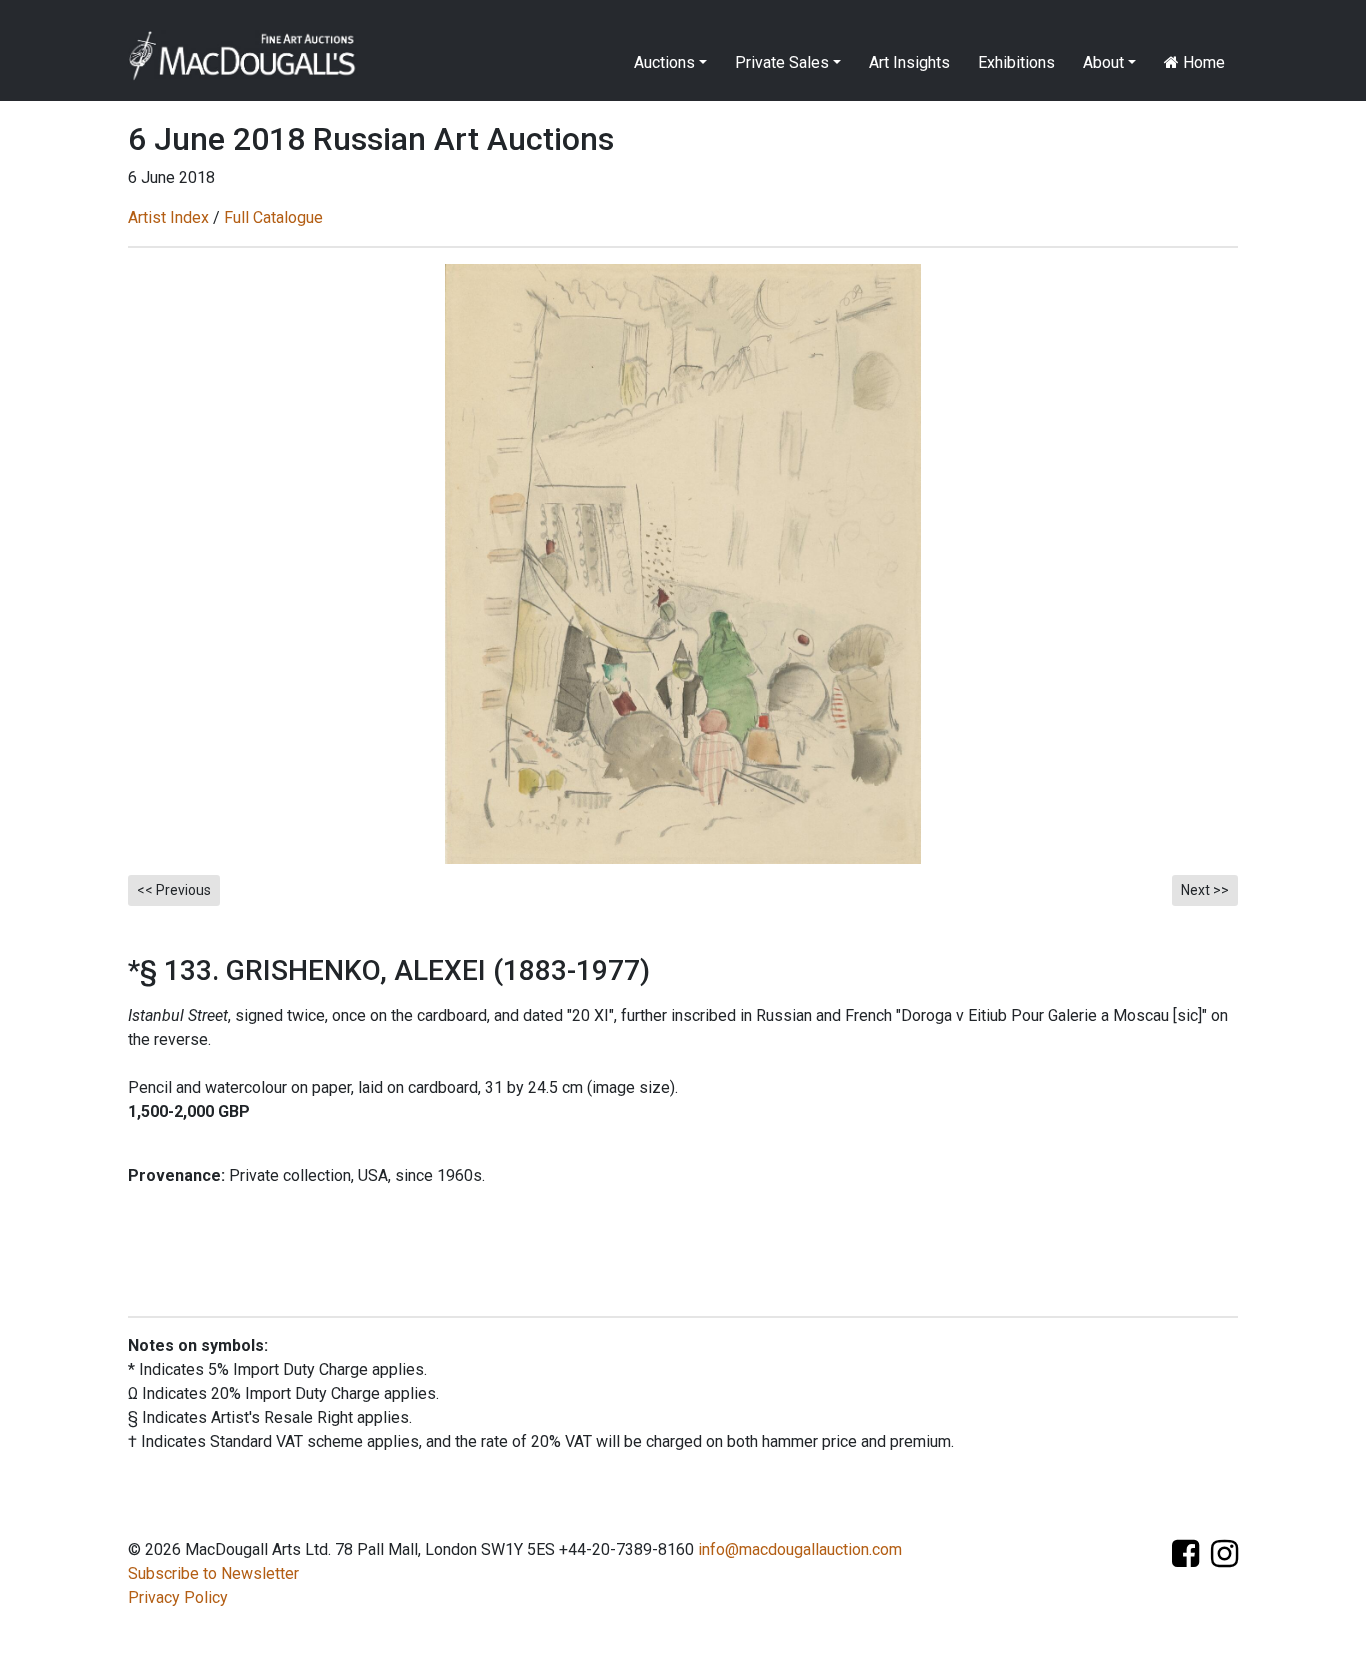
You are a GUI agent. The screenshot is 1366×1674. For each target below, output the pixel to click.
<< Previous (174, 890)
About (1103, 62)
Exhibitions (1016, 62)
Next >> (1205, 890)
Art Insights (909, 62)
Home (1202, 62)
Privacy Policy (178, 1597)
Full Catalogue (273, 217)
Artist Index (168, 217)
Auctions (664, 62)
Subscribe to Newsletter (213, 1573)
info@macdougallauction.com (800, 1549)
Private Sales (782, 62)
